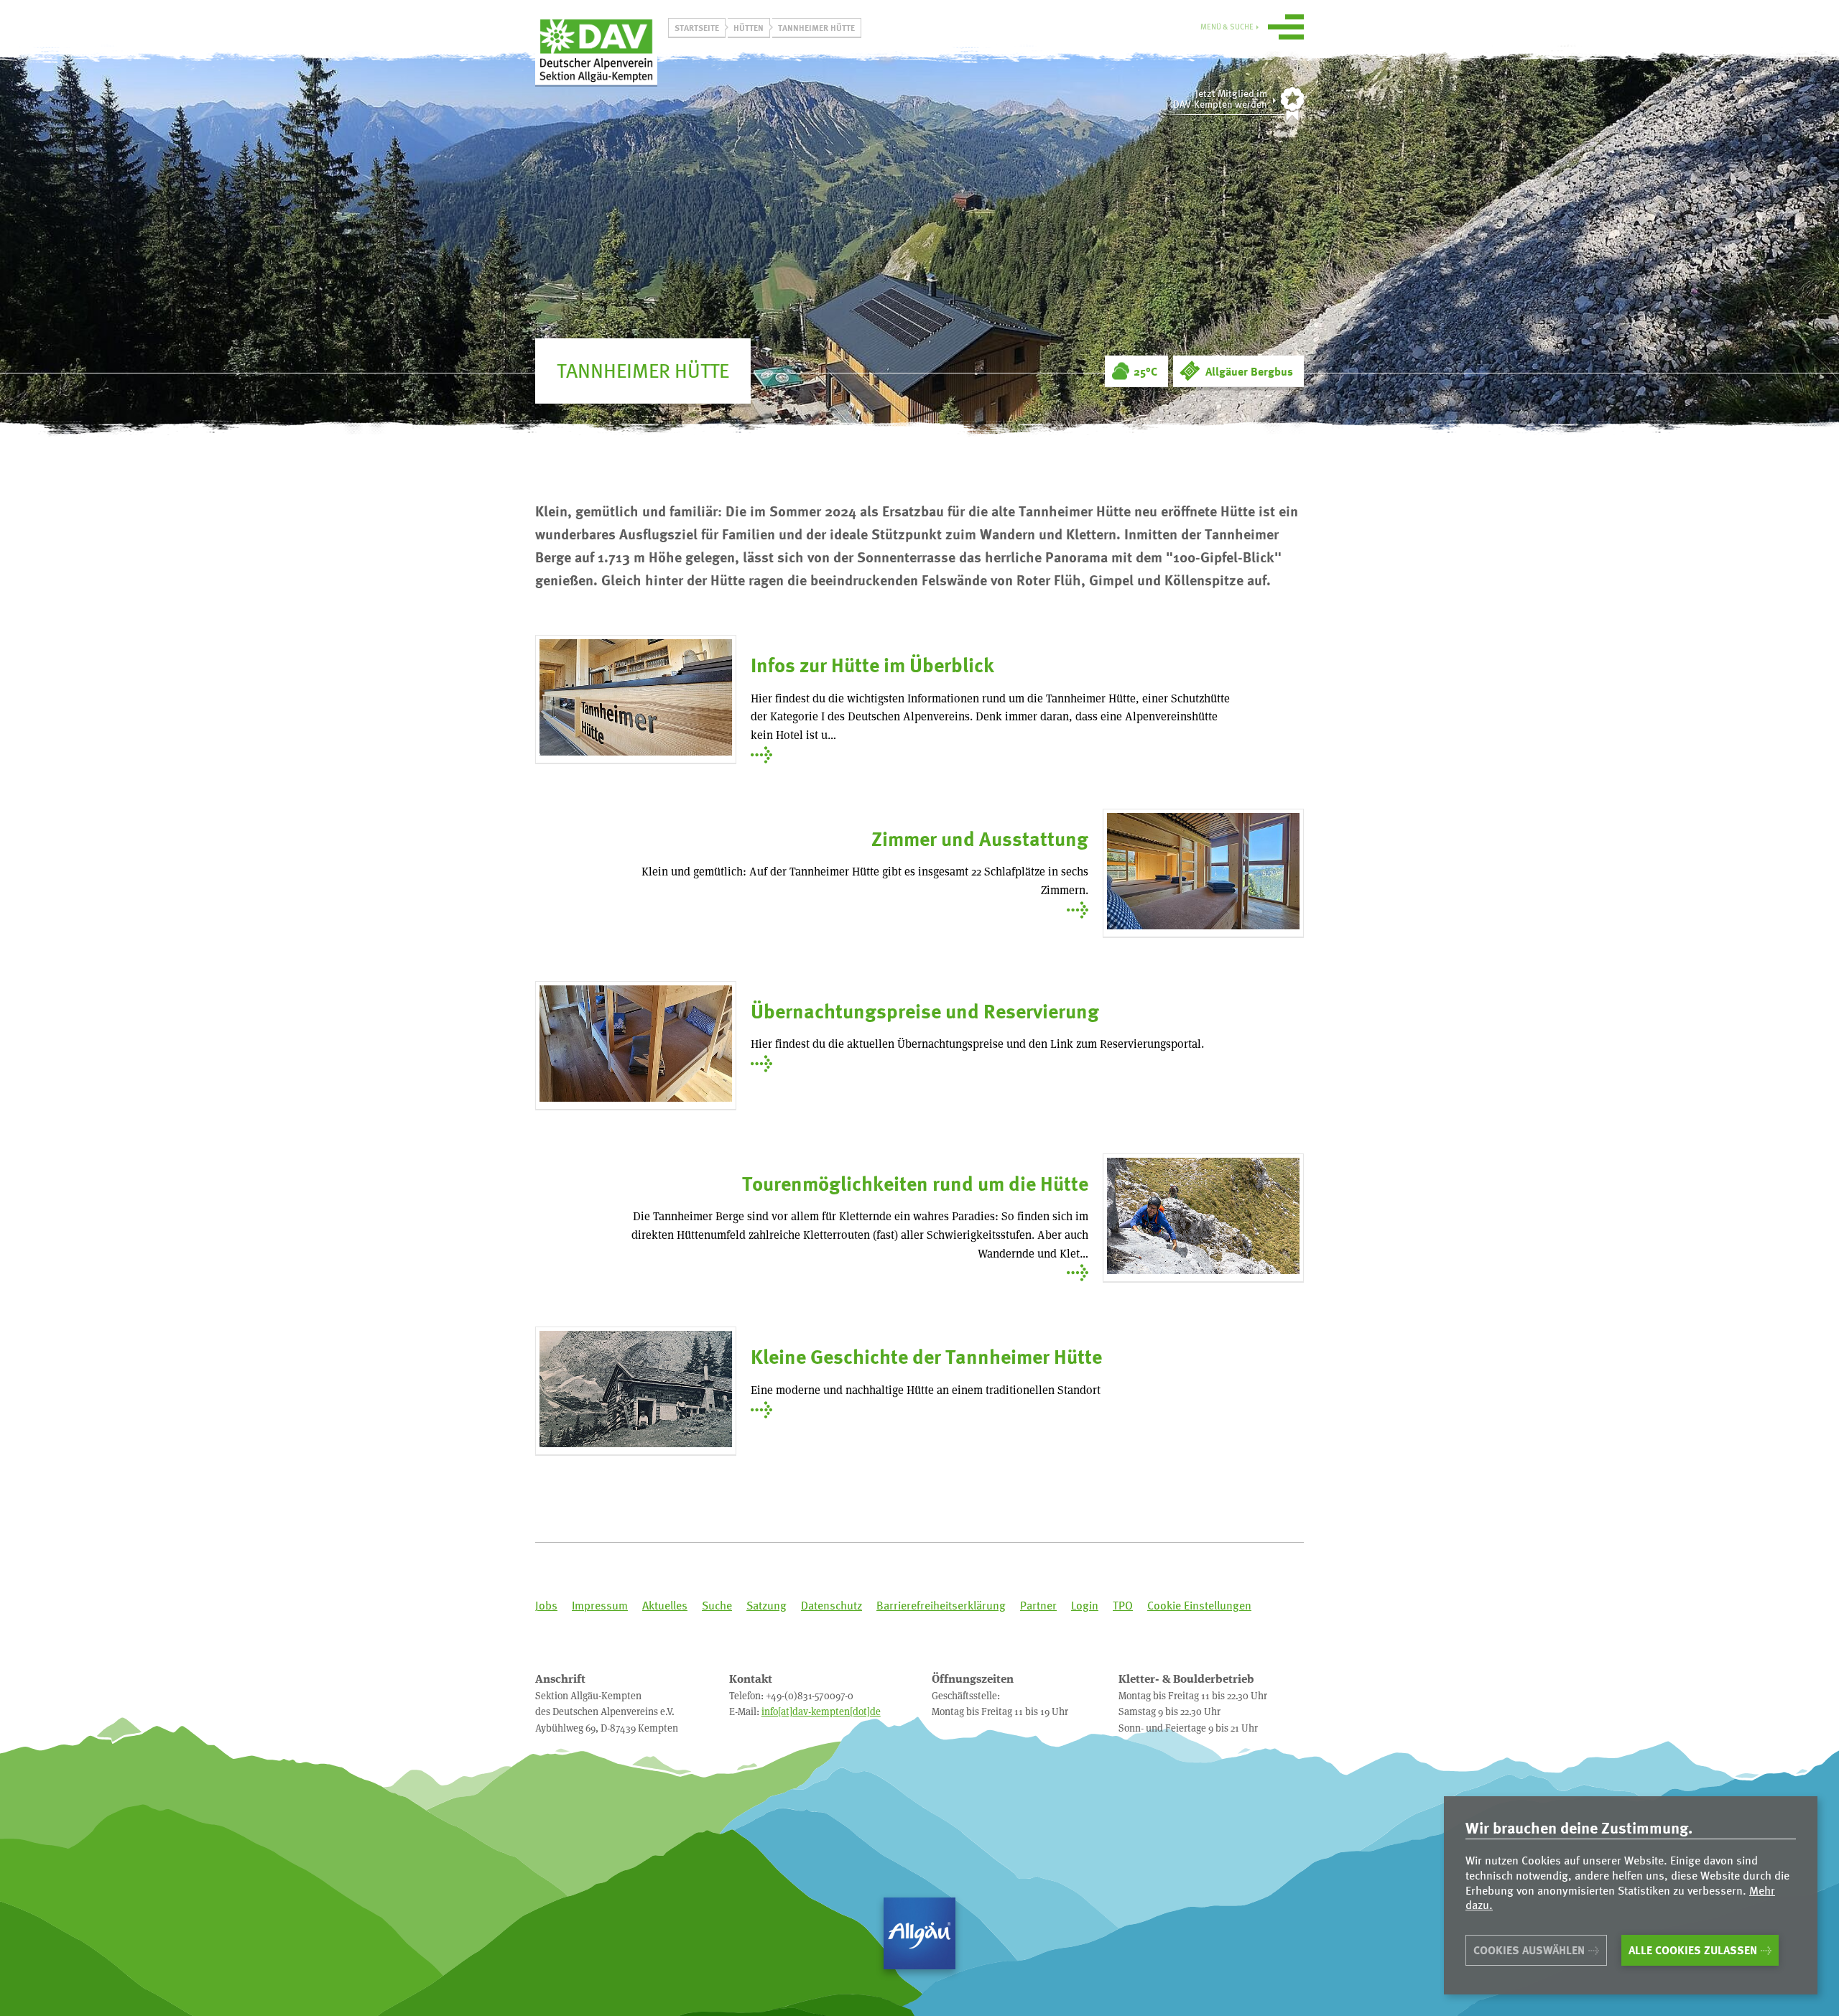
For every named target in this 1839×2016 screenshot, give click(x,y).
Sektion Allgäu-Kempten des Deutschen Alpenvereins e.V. (596, 50)
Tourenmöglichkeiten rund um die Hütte (915, 1183)
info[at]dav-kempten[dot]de (821, 1711)
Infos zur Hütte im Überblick (872, 665)
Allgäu (919, 1933)
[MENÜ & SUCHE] (1286, 29)
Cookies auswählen (1529, 1950)
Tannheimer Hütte (816, 27)
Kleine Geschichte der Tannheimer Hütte (926, 1356)
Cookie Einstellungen (1199, 1606)
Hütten (749, 27)
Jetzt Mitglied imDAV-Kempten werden (1220, 99)
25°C (1145, 371)
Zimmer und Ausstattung (980, 839)
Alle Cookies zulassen (1693, 1950)
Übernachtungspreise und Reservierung (925, 1011)
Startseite (697, 27)
